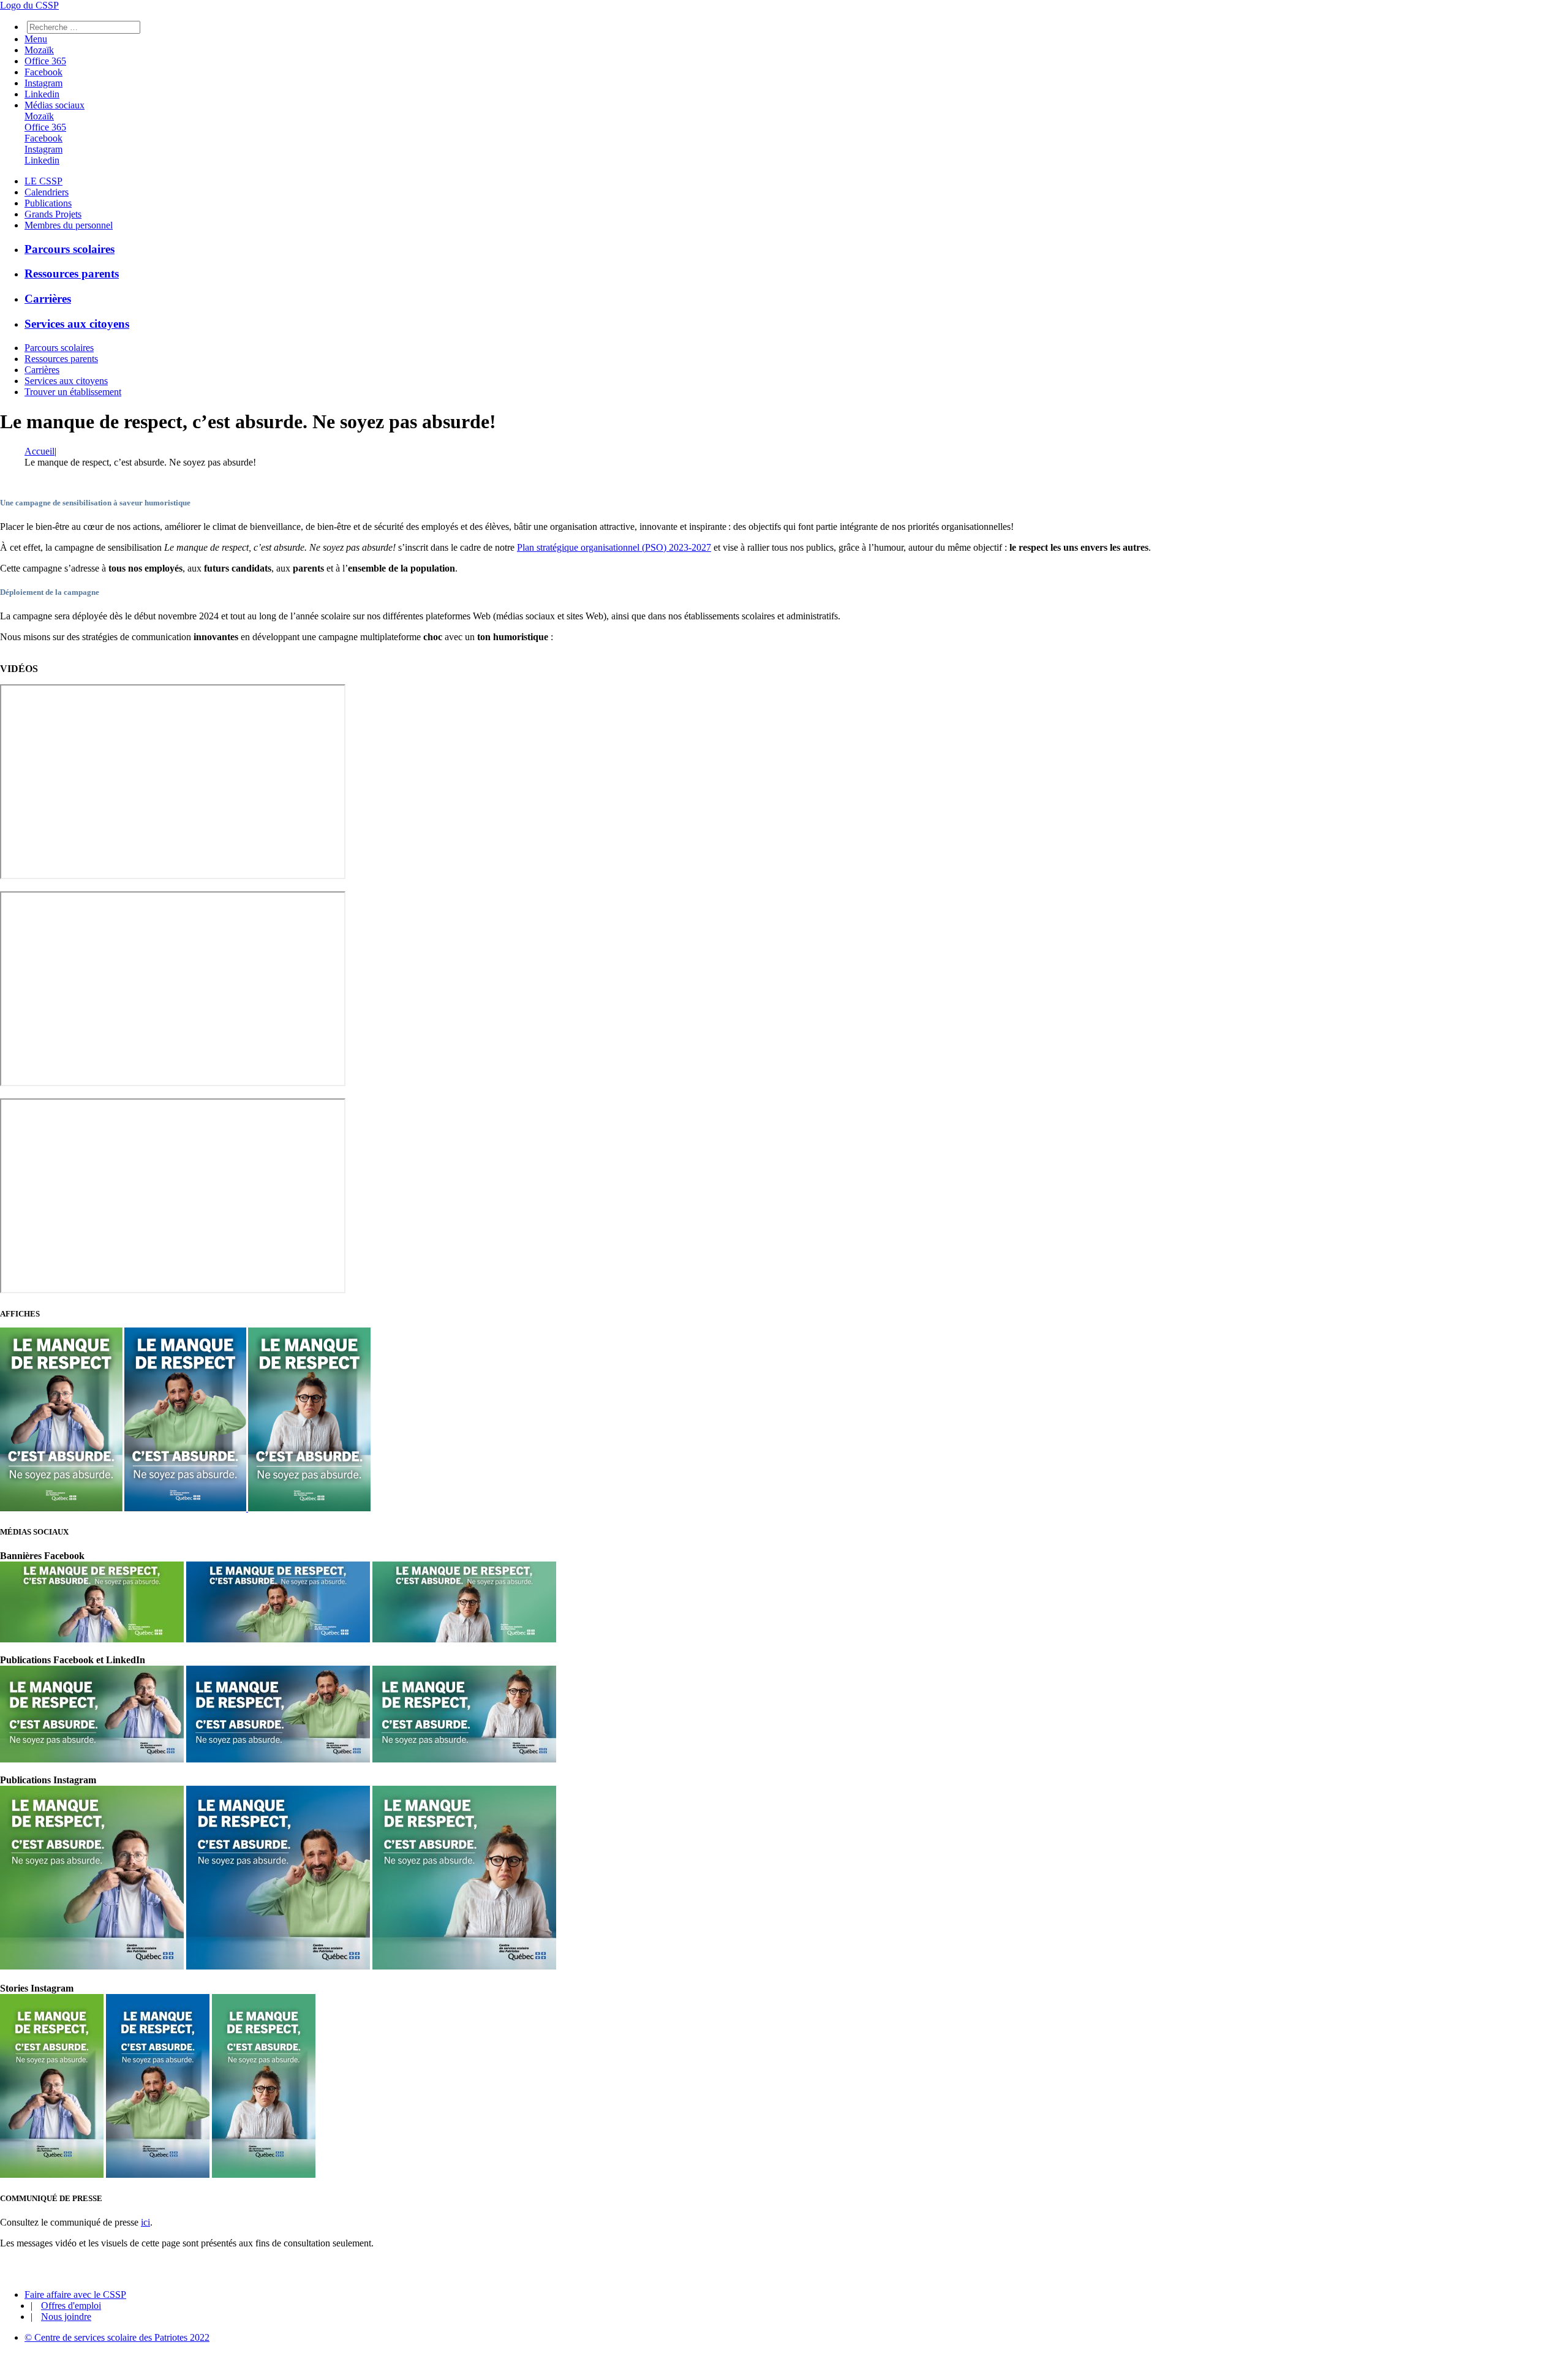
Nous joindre (66, 2317)
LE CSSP (43, 181)
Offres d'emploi (71, 2306)
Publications (48, 203)
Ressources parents (72, 274)
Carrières (48, 299)
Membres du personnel (69, 225)
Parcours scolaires (70, 249)
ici (145, 2222)
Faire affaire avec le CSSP (75, 2294)
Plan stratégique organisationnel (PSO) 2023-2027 (614, 547)
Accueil (40, 451)
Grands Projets (53, 214)
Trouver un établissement (73, 392)
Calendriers (47, 192)
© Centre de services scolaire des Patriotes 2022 (117, 2337)
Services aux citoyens (77, 324)
